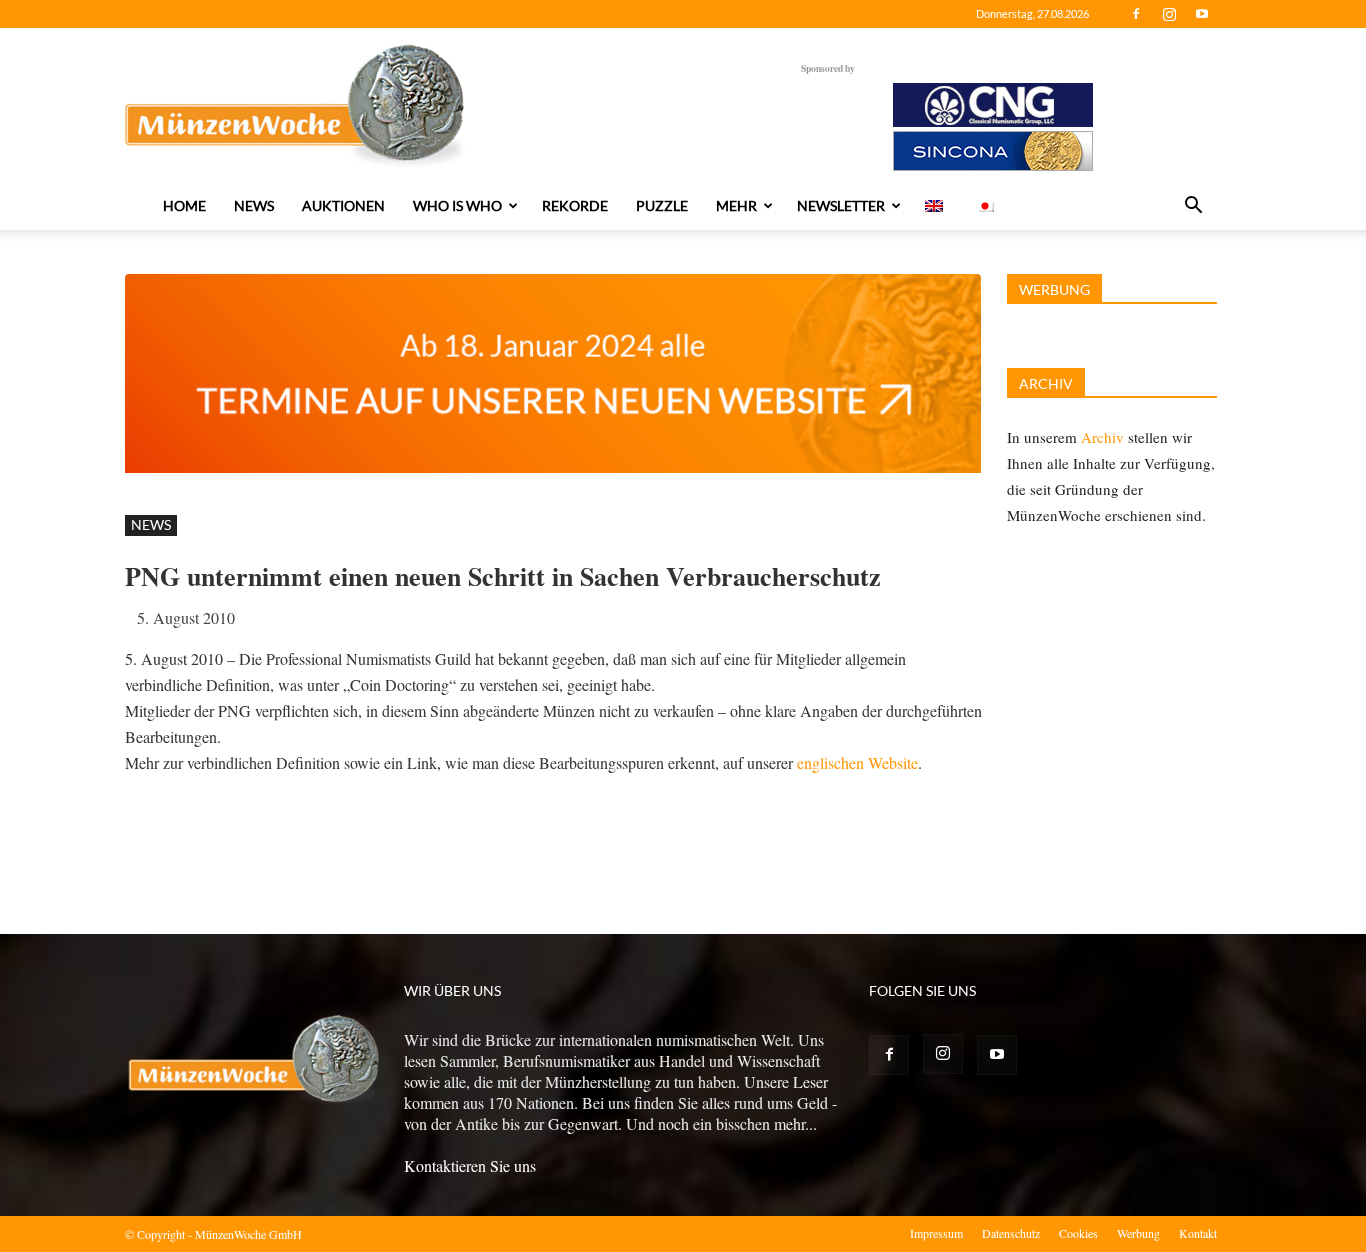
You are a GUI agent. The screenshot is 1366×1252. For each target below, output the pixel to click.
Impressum (936, 1233)
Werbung (1138, 1233)
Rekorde (575, 205)
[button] (1193, 207)
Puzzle (662, 205)
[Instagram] (1169, 14)
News (254, 205)
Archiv (1102, 437)
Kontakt (1198, 1233)
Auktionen (343, 205)
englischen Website (857, 762)
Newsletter (841, 205)
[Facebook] (1136, 14)
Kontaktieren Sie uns (470, 1165)
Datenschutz (1011, 1233)
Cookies (1078, 1233)
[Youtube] (1202, 14)
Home (184, 205)
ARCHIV (1046, 383)
